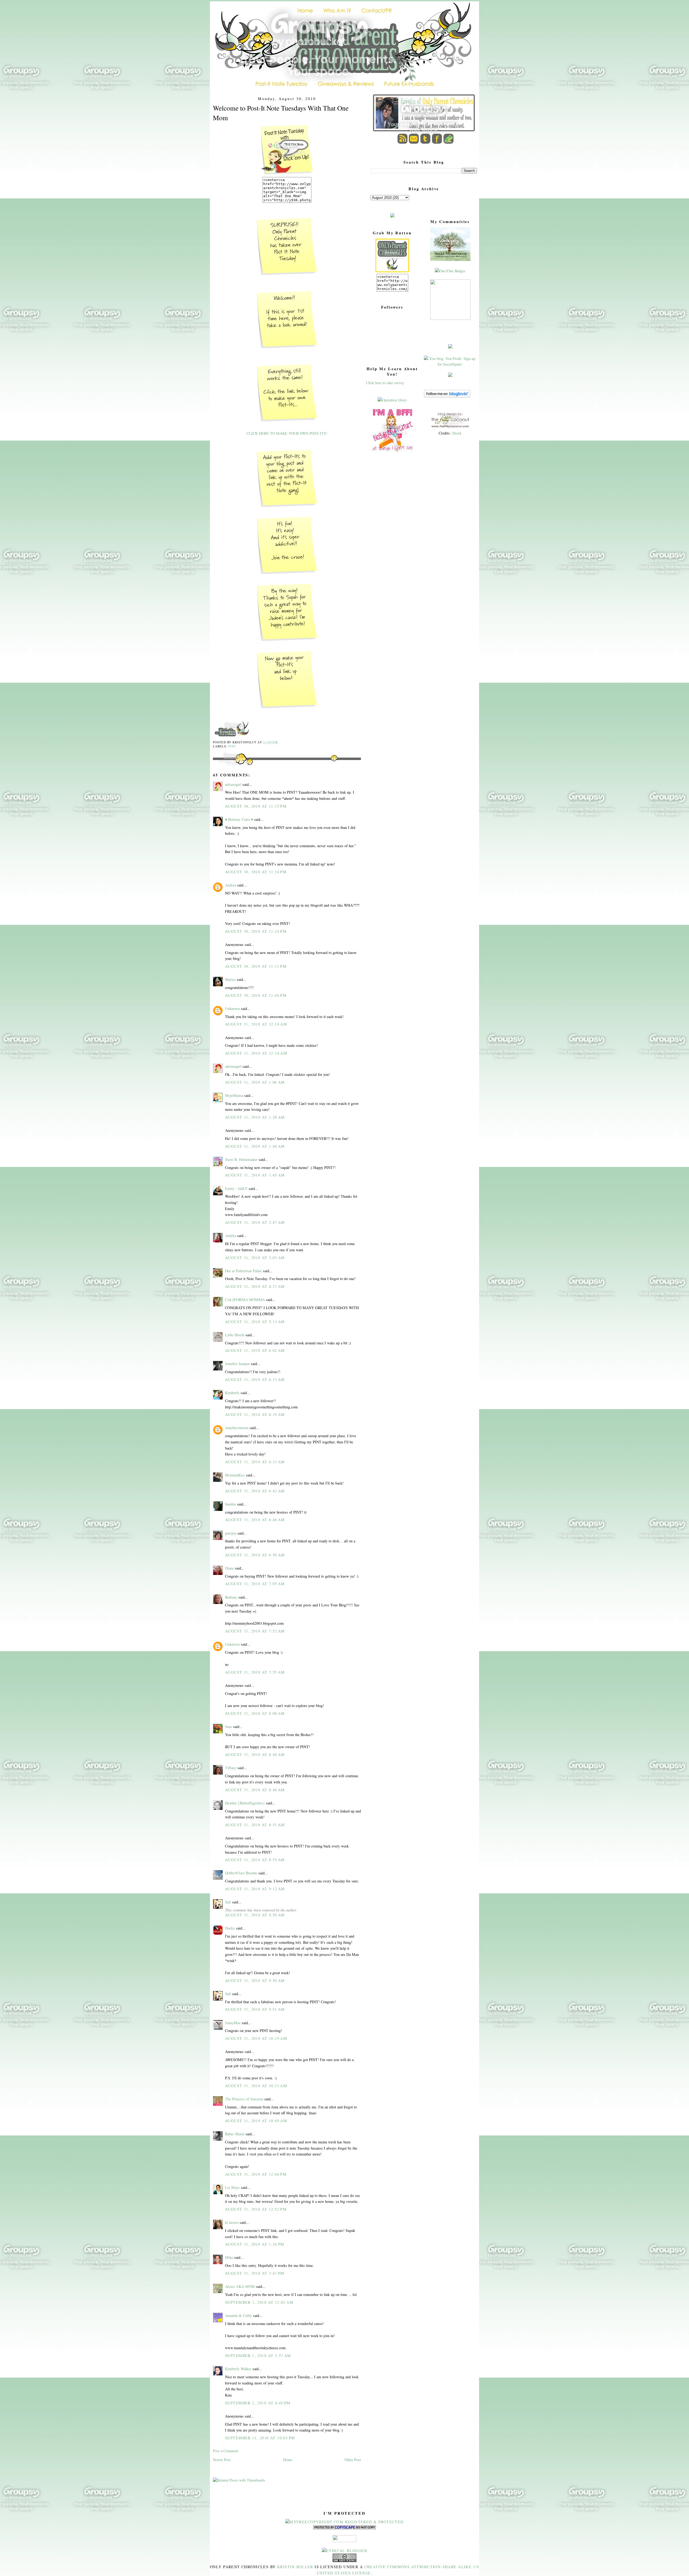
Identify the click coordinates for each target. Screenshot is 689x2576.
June (229, 1727)
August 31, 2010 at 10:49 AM (256, 2121)
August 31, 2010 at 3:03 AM (255, 1258)
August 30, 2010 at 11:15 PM (256, 806)
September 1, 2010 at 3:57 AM (258, 2356)
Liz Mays (232, 2187)
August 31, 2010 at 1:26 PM (255, 2244)
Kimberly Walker (238, 2369)
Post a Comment (226, 2451)
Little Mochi (235, 1335)
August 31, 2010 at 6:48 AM (255, 1520)
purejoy (231, 1533)
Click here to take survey (385, 383)
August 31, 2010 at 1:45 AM (255, 1175)
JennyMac (233, 2023)
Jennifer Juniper (237, 1364)
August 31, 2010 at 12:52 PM (256, 2209)
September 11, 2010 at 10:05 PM (260, 2438)
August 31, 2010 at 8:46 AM (255, 1790)
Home (288, 2460)
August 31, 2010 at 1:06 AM (255, 1082)
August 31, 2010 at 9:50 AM (255, 1915)
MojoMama (234, 1095)
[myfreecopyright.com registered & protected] (344, 2522)
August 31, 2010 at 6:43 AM (255, 1491)
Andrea (231, 885)
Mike (229, 2257)
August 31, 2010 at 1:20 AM (255, 1117)
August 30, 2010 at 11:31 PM (256, 966)
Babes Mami (235, 2134)
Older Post (353, 2460)
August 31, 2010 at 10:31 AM (256, 2086)
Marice (230, 979)
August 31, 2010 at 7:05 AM (255, 1584)
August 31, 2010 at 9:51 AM (255, 2009)
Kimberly (232, 1393)
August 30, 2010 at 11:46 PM (256, 995)
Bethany (231, 1597)
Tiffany (231, 1768)
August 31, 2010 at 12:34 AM (256, 1053)
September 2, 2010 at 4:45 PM (258, 2403)
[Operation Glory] (392, 400)
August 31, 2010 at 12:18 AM (256, 1024)
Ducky (230, 1928)
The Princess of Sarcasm (244, 2099)
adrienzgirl (233, 784)
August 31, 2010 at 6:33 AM (255, 1462)
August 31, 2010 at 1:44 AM (255, 1146)
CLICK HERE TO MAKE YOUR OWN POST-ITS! (287, 433)
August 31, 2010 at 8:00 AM (255, 1713)
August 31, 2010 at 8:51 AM (255, 1825)
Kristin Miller (295, 2567)
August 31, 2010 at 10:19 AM (256, 2038)
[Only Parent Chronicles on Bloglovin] (447, 396)
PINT (232, 746)
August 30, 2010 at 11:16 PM (256, 872)
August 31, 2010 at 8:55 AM (255, 1860)
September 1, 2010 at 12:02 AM (259, 2302)
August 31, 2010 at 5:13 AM (255, 1322)
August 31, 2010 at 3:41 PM (255, 2273)
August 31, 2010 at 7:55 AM (255, 1672)
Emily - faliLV (236, 1188)
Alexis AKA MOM (240, 2286)
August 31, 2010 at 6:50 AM (255, 1555)
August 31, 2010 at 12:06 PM (256, 2174)
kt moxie (232, 2222)
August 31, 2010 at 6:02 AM (255, 1350)
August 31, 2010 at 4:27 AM (255, 1286)
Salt (228, 1902)
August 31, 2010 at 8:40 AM (255, 1755)
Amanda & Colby (238, 2315)
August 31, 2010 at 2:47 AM (255, 1222)
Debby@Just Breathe (241, 1873)
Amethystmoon (237, 1428)
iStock (457, 433)
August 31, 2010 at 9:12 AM (255, 1889)
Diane (229, 1568)
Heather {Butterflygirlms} (245, 1803)
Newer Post (222, 2460)
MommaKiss (235, 1475)
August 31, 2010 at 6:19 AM (255, 1414)
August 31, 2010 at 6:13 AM (255, 1379)
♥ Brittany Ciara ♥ (239, 819)
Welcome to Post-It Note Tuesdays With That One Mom (281, 113)
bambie (231, 1504)
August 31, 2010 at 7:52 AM (255, 1631)
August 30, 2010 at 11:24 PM (256, 931)
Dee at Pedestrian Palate (243, 1271)
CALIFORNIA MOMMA (245, 1300)
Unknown (232, 1008)
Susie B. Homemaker (241, 1159)
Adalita (231, 1236)
